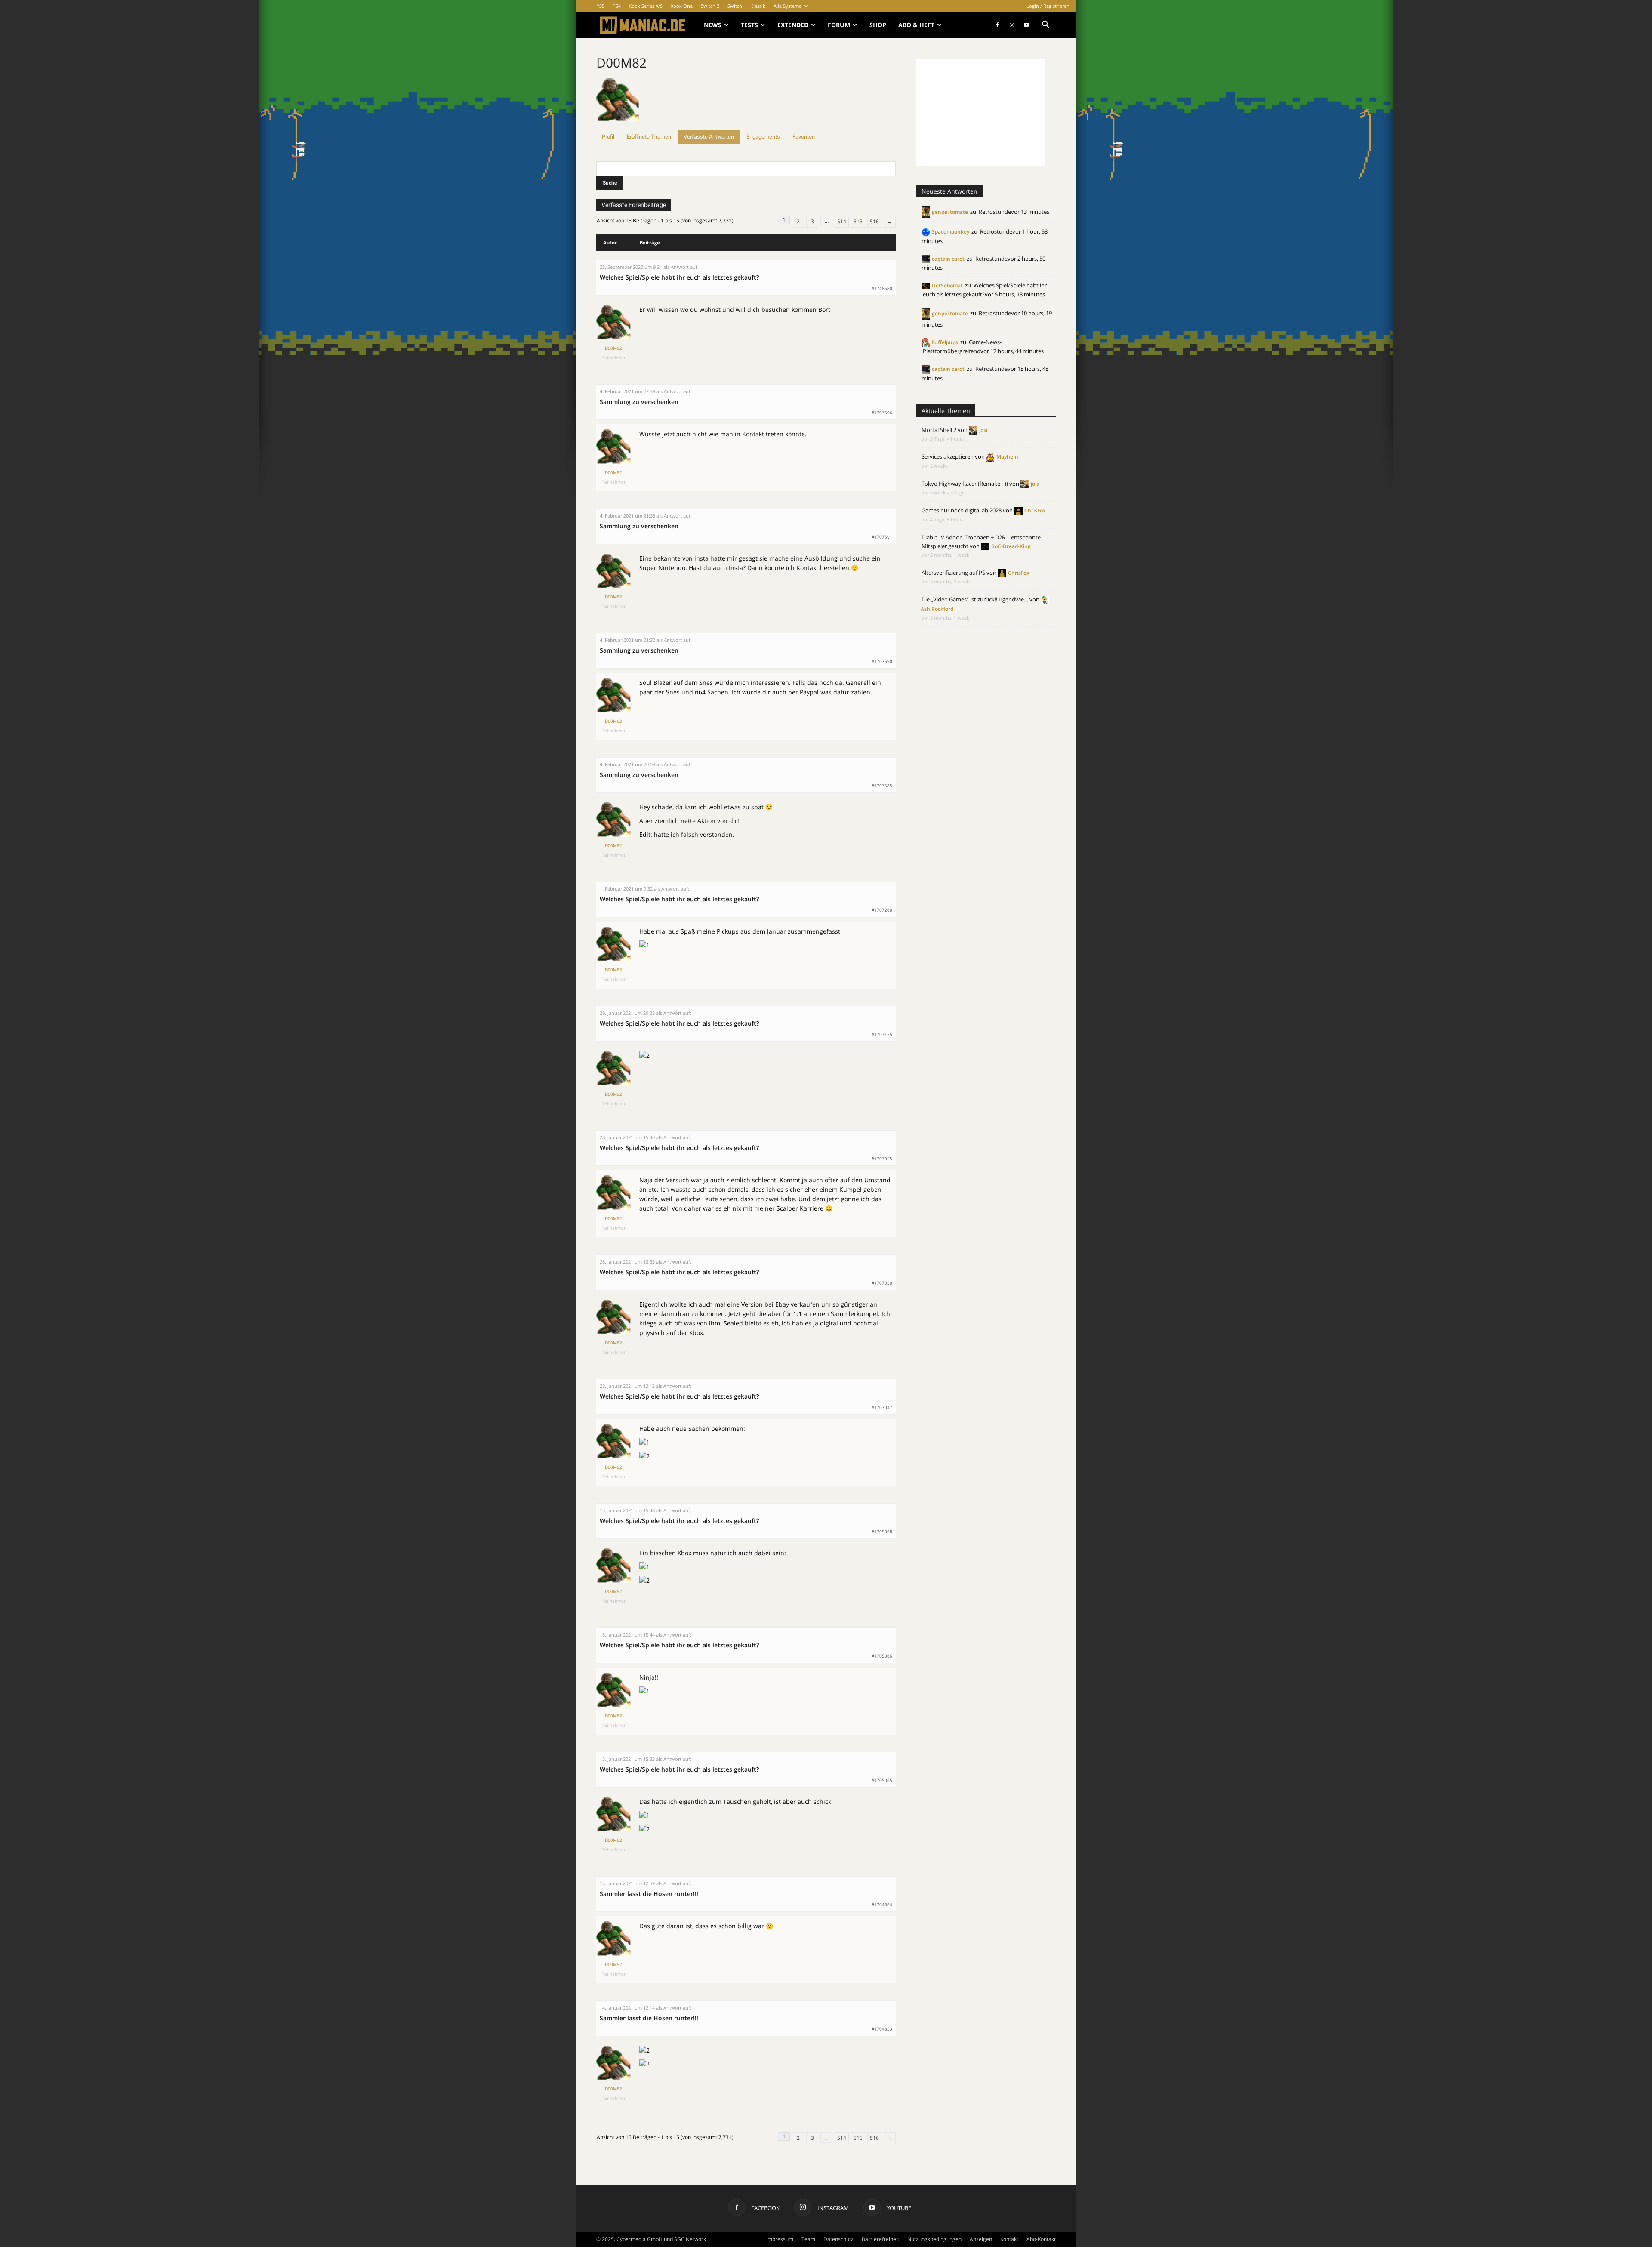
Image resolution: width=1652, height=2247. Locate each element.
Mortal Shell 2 (939, 430)
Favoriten (804, 137)
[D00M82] (618, 126)
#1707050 (882, 1283)
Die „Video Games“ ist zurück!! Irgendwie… (975, 599)
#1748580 (882, 288)
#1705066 (882, 1656)
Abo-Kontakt (1041, 2239)
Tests (749, 25)
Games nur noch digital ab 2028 (962, 510)
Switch (735, 6)
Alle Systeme (787, 6)
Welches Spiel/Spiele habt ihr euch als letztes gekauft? (679, 277)
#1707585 (882, 786)
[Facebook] (997, 25)
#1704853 (882, 2029)
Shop (878, 25)
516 (874, 221)
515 (858, 221)
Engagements (763, 137)
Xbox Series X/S (646, 6)
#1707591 (882, 537)
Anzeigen (981, 2239)
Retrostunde (995, 212)
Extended (793, 25)
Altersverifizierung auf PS (953, 573)
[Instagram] (1012, 25)
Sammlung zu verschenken (639, 402)
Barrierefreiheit (880, 2239)
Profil (608, 137)
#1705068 (882, 1532)
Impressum (780, 2239)
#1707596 (882, 413)
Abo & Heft (916, 25)
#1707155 (882, 1034)
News (713, 25)
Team (808, 2239)
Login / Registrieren (1048, 6)
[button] (1045, 26)
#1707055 (882, 1159)
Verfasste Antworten (709, 137)
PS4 (617, 6)
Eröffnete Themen (649, 137)
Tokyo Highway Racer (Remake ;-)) (965, 484)
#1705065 (882, 1780)
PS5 (600, 6)
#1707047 (882, 1407)
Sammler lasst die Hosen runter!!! (649, 1894)
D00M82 (621, 63)
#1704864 (882, 1905)
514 (842, 221)
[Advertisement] (981, 112)
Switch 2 (710, 6)
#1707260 (882, 910)
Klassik (758, 6)
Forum (839, 25)
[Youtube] (1026, 25)
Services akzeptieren (948, 456)
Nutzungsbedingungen (934, 2239)
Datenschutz (838, 2239)
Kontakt (1009, 2239)
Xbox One (682, 6)
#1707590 (882, 661)
